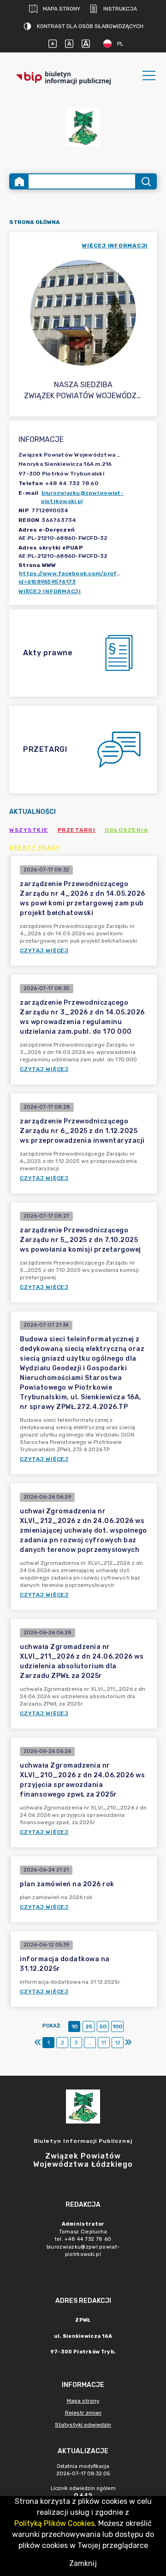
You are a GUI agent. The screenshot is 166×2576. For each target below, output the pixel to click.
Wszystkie (29, 830)
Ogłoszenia (126, 830)
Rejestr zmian (83, 2413)
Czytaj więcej (44, 950)
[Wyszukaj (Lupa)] (145, 181)
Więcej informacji (50, 591)
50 (103, 2026)
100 (117, 2026)
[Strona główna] (19, 181)
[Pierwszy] (38, 2043)
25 (89, 2026)
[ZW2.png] (83, 127)
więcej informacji (115, 246)
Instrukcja (120, 9)
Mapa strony (62, 9)
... (90, 2043)
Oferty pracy (35, 847)
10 (74, 2026)
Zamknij (83, 2563)
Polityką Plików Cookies (54, 2523)
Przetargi (77, 830)
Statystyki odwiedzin (83, 2425)
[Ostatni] (128, 2043)
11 (104, 2043)
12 (118, 2043)
